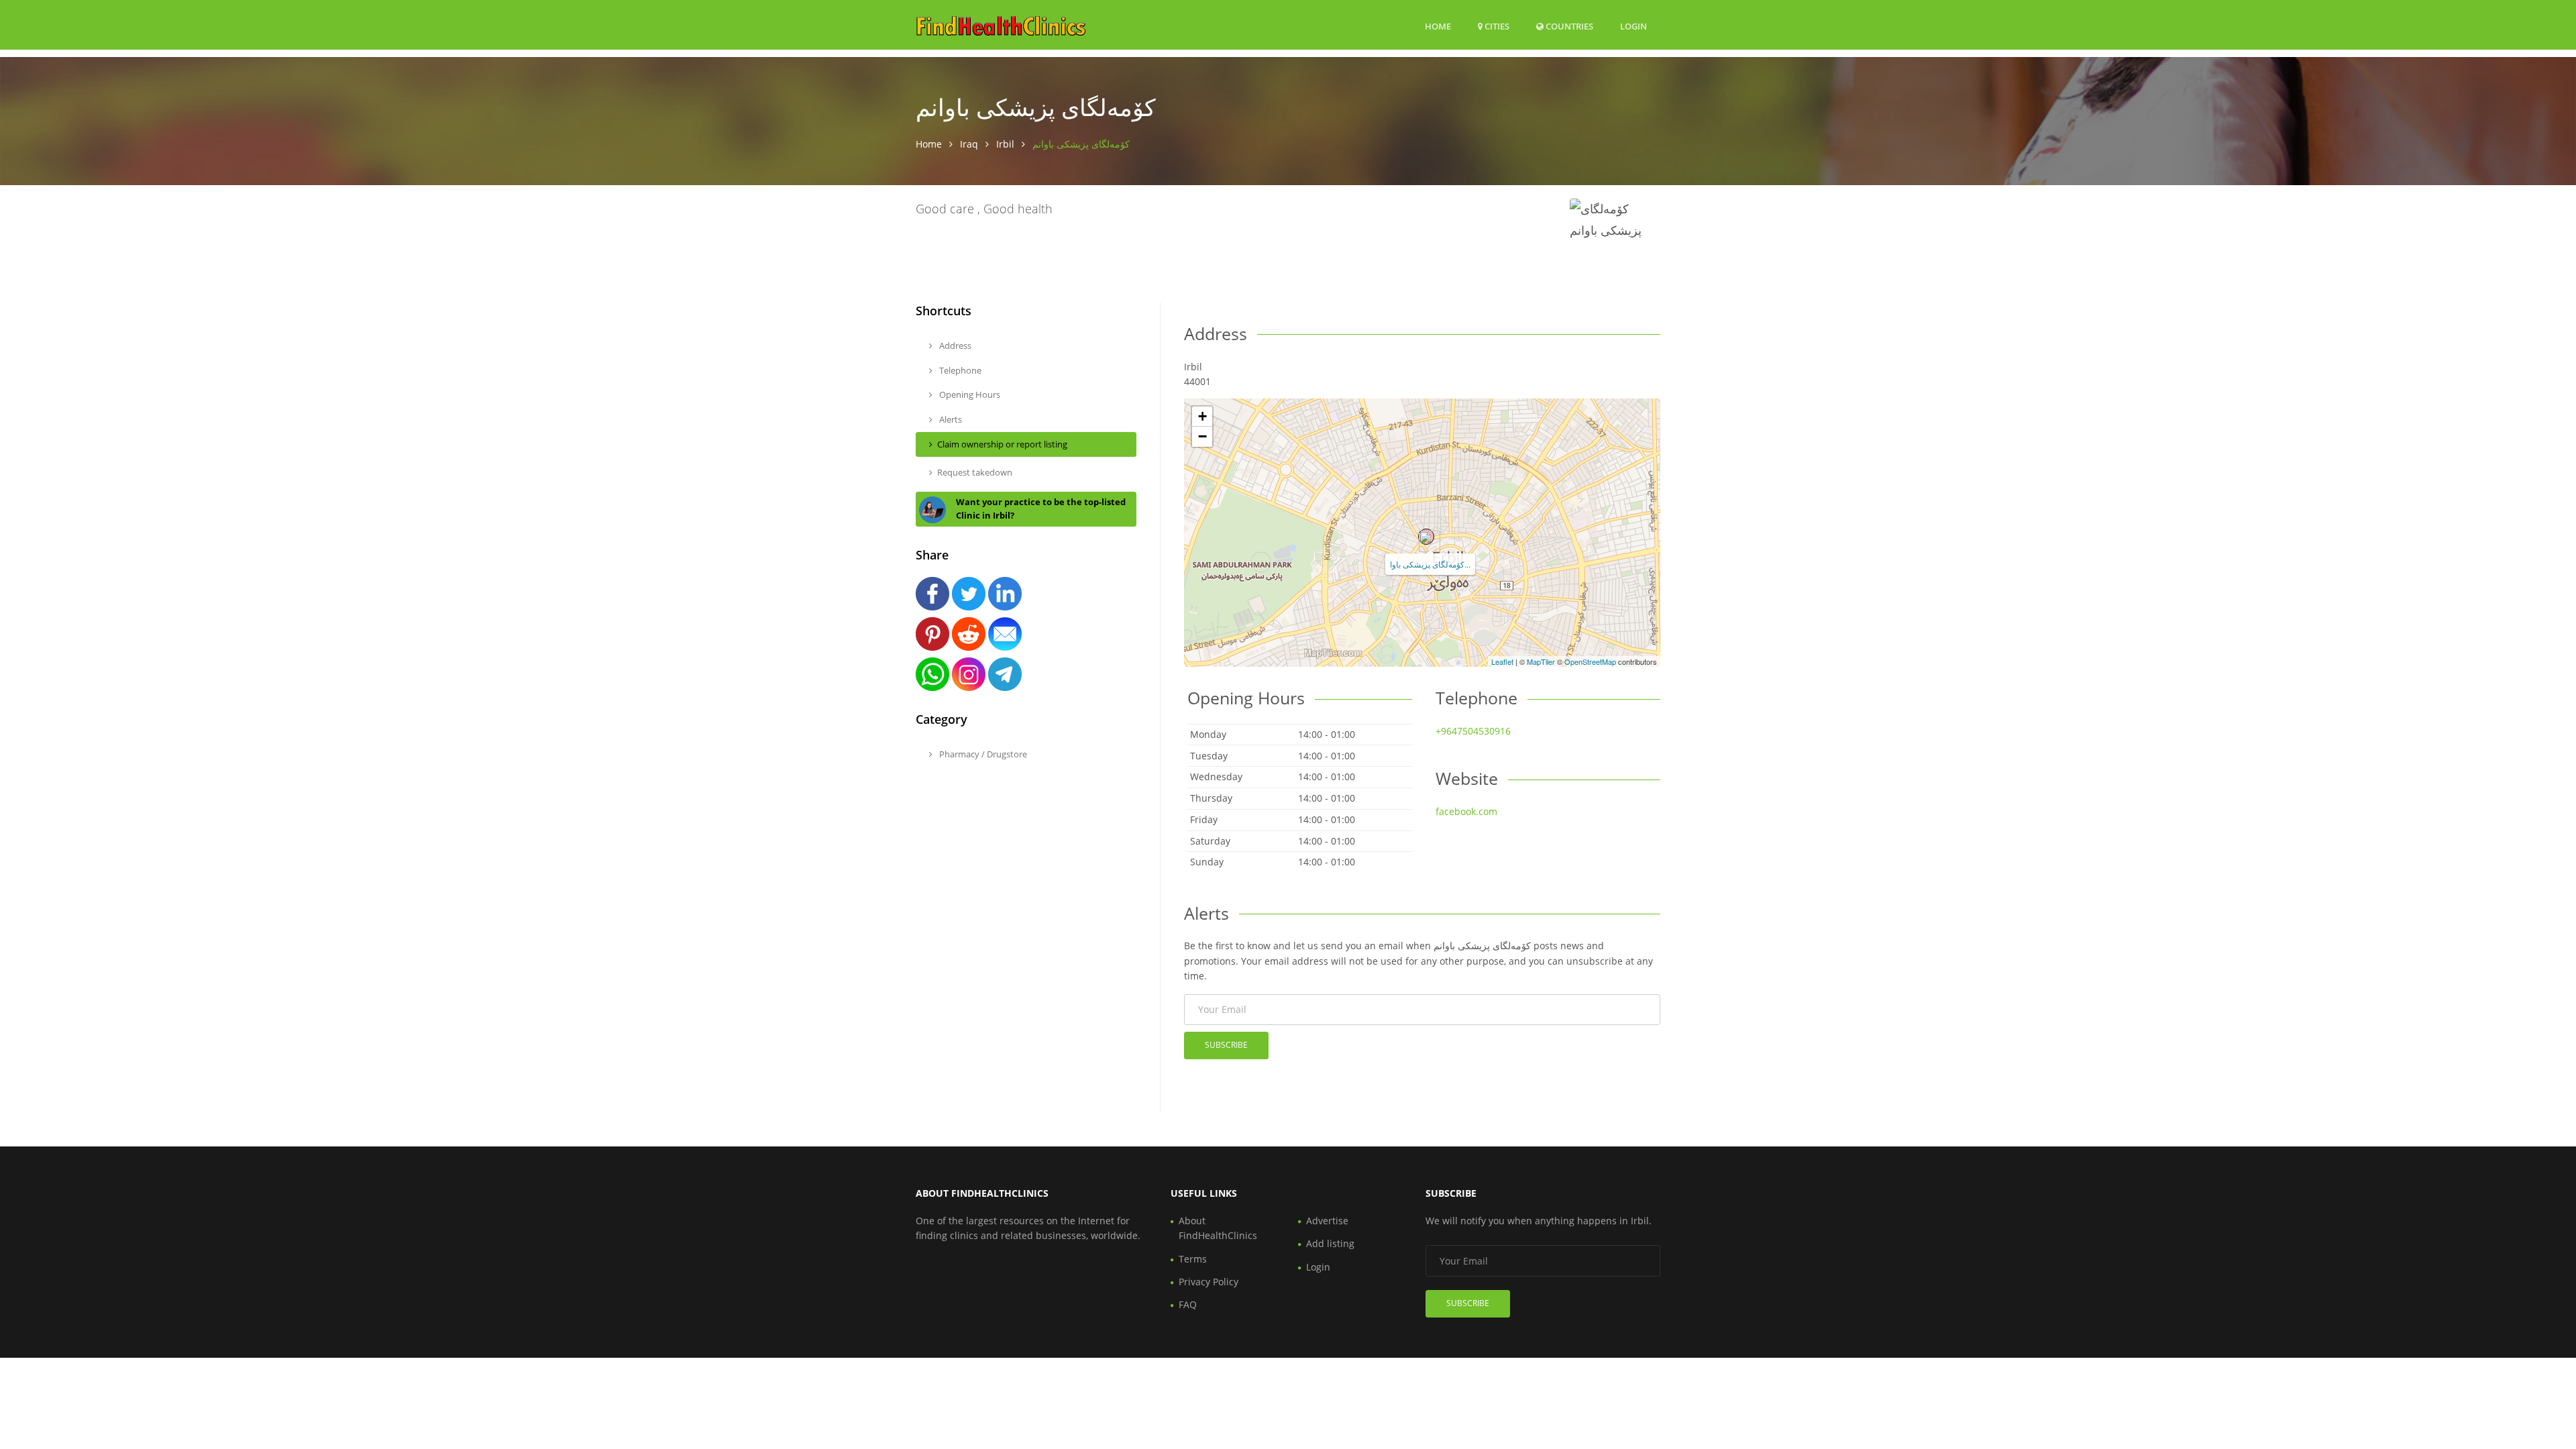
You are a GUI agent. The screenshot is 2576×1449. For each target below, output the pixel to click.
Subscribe (1226, 1045)
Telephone (959, 370)
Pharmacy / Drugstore (982, 754)
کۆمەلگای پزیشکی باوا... (1430, 564)
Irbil (1005, 144)
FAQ (1188, 1304)
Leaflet (1502, 661)
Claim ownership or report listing (1002, 444)
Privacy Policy (1209, 1282)
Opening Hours (969, 394)
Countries (1568, 26)
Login (1633, 26)
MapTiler (1541, 661)
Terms (1193, 1259)
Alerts (950, 419)
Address (954, 345)
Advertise (1327, 1221)
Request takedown (975, 472)
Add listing (1330, 1243)
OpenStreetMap (1590, 661)
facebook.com (1466, 811)
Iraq (969, 144)
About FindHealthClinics (1218, 1228)
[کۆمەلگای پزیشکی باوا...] (1426, 537)
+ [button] (1202, 416)
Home (1438, 26)
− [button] (1202, 436)
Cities (1496, 26)
